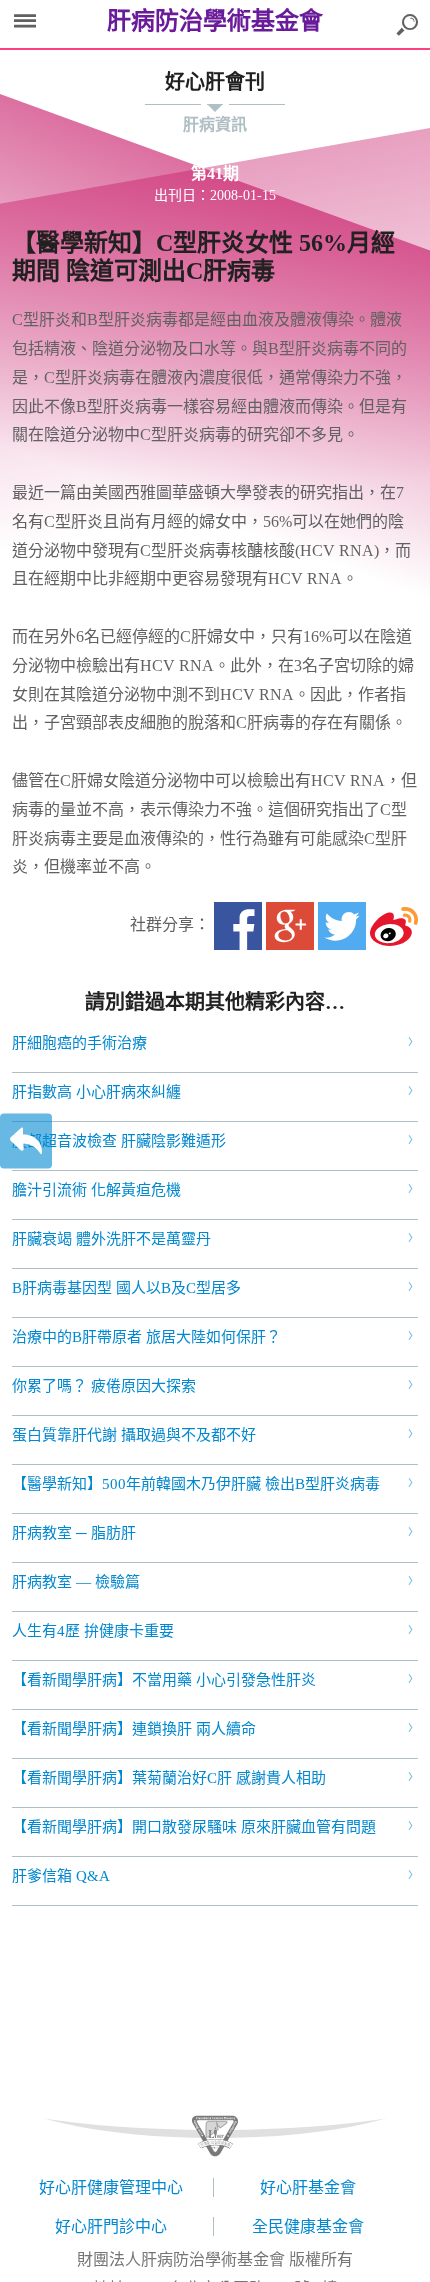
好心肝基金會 (308, 2187)
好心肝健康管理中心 (111, 2187)
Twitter (342, 926)
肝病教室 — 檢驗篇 (76, 1582)
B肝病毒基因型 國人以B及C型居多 (126, 1288)
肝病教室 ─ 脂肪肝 (74, 1533)
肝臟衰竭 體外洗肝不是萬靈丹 (111, 1239)
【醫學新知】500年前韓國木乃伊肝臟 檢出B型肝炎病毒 (196, 1484)
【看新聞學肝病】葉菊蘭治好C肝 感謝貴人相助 (169, 1778)
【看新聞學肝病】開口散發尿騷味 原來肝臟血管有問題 (194, 1827)
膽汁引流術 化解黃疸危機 (96, 1190)
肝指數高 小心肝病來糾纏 (96, 1092)
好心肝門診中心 (111, 2226)
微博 (394, 926)
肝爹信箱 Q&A (61, 1876)
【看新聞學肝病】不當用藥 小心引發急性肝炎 (164, 1680)
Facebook (238, 926)
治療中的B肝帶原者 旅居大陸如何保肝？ (146, 1337)
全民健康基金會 (308, 2226)
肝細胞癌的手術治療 (79, 1043)
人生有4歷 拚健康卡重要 (93, 1631)
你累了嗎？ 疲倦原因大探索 (104, 1386)
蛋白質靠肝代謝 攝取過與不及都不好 (134, 1435)
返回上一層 (26, 1141)
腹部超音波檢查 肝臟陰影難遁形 (119, 1141)
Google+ (290, 926)
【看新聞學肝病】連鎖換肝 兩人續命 (134, 1729)
